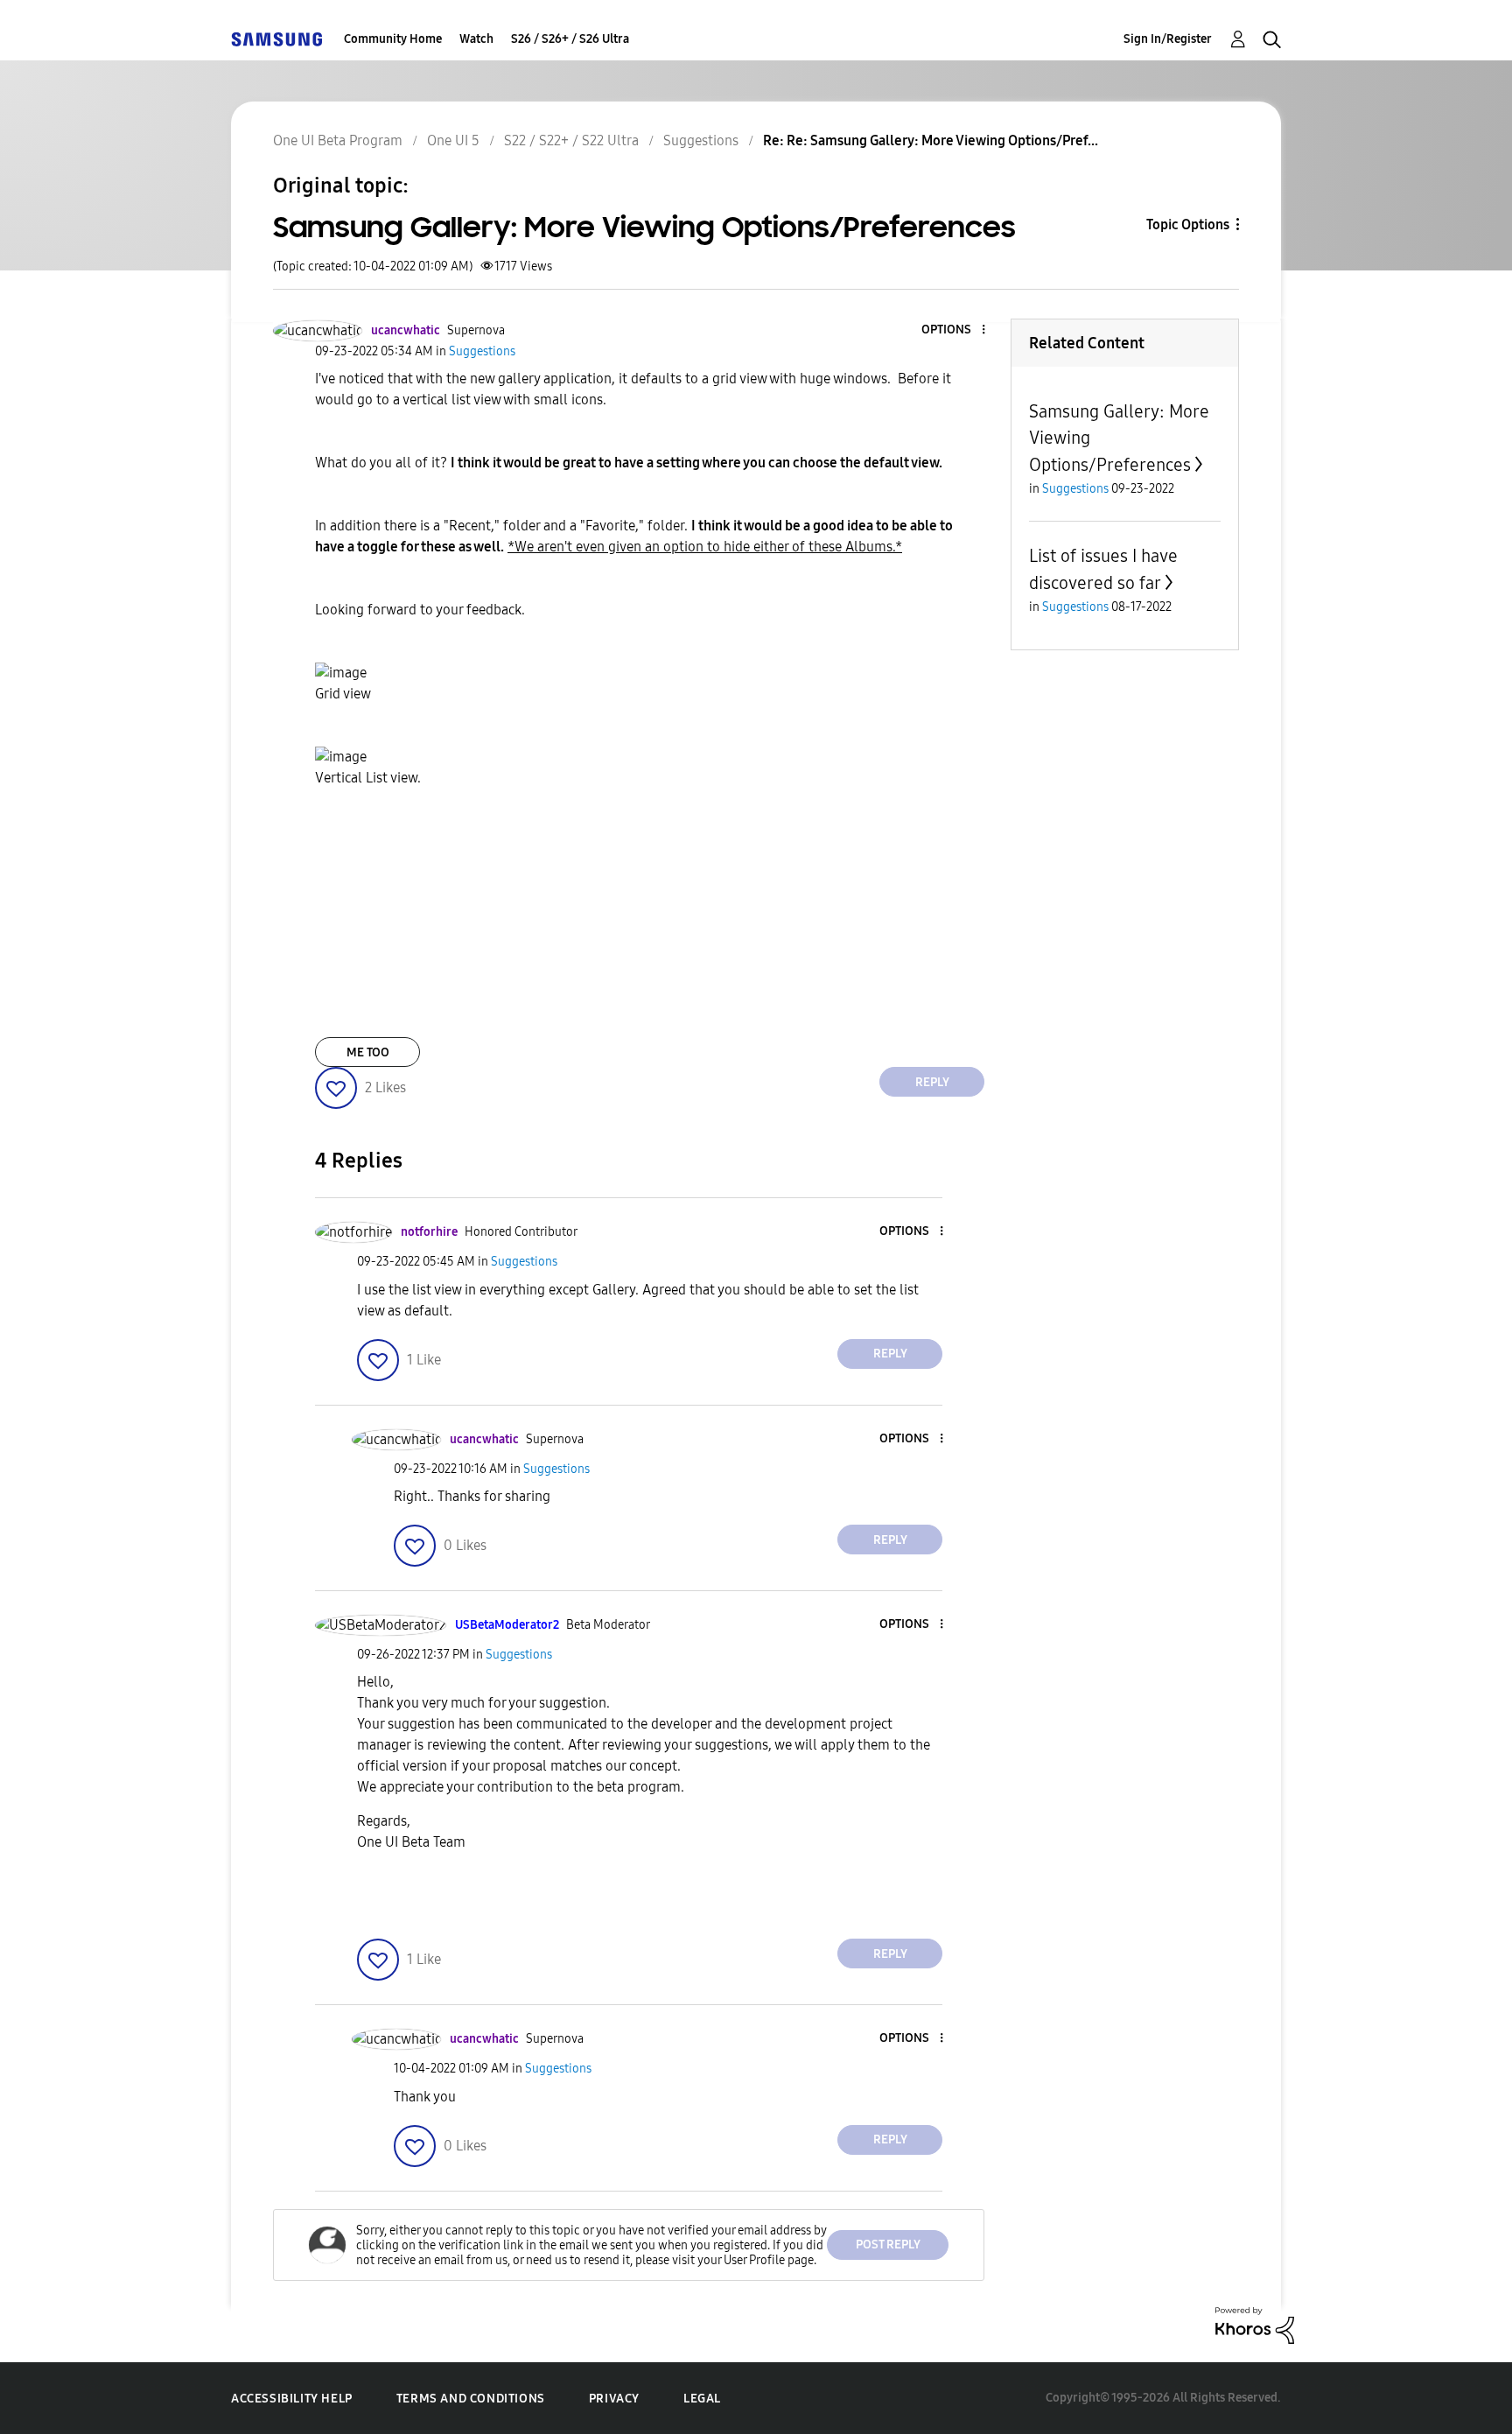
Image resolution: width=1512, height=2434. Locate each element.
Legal (702, 2399)
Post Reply (888, 2245)
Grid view (343, 694)
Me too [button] (368, 1052)
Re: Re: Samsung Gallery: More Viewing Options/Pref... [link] (931, 140)
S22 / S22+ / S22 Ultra (571, 140)
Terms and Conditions (471, 2399)
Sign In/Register (1168, 39)
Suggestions (701, 140)
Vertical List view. (368, 778)
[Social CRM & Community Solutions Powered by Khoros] (1255, 2324)
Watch (476, 39)
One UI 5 (453, 140)
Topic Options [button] (1188, 224)
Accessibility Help (292, 2399)
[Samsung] (276, 39)
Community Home (393, 39)
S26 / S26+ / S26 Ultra (570, 39)
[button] (955, 330)
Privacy (614, 2399)
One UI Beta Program (338, 140)
